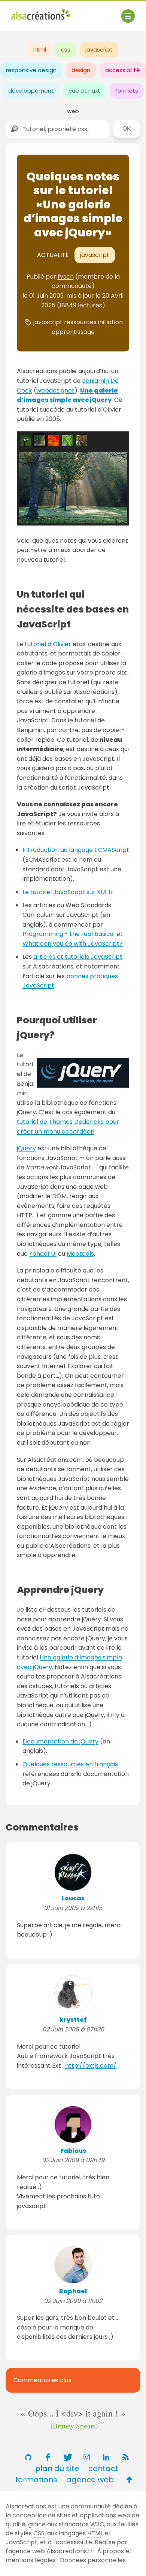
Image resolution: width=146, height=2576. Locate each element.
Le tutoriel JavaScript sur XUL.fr (68, 892)
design (81, 70)
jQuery (26, 1148)
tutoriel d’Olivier (48, 644)
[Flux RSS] (125, 2457)
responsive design (31, 70)
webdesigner (55, 390)
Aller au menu (31, 12)
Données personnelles (93, 2560)
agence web (90, 2480)
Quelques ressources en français (70, 1764)
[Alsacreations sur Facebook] (48, 2457)
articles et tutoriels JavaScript (78, 957)
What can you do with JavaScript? (73, 944)
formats (127, 91)
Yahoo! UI (43, 1254)
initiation (110, 322)
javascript (99, 49)
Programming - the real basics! (69, 934)
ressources (80, 322)
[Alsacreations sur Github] (28, 2457)
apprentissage (73, 332)
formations (36, 2480)
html (40, 49)
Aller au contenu (85, 12)
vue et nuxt (85, 91)
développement (31, 91)
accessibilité (123, 70)
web (73, 111)
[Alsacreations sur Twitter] (67, 2457)
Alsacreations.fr (70, 2551)
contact (103, 2468)
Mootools (80, 1254)
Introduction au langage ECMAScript (76, 850)
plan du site (57, 2468)
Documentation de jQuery (60, 1741)
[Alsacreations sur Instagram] (86, 2457)
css (66, 49)
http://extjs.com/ (91, 2066)
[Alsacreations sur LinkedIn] (106, 2457)
